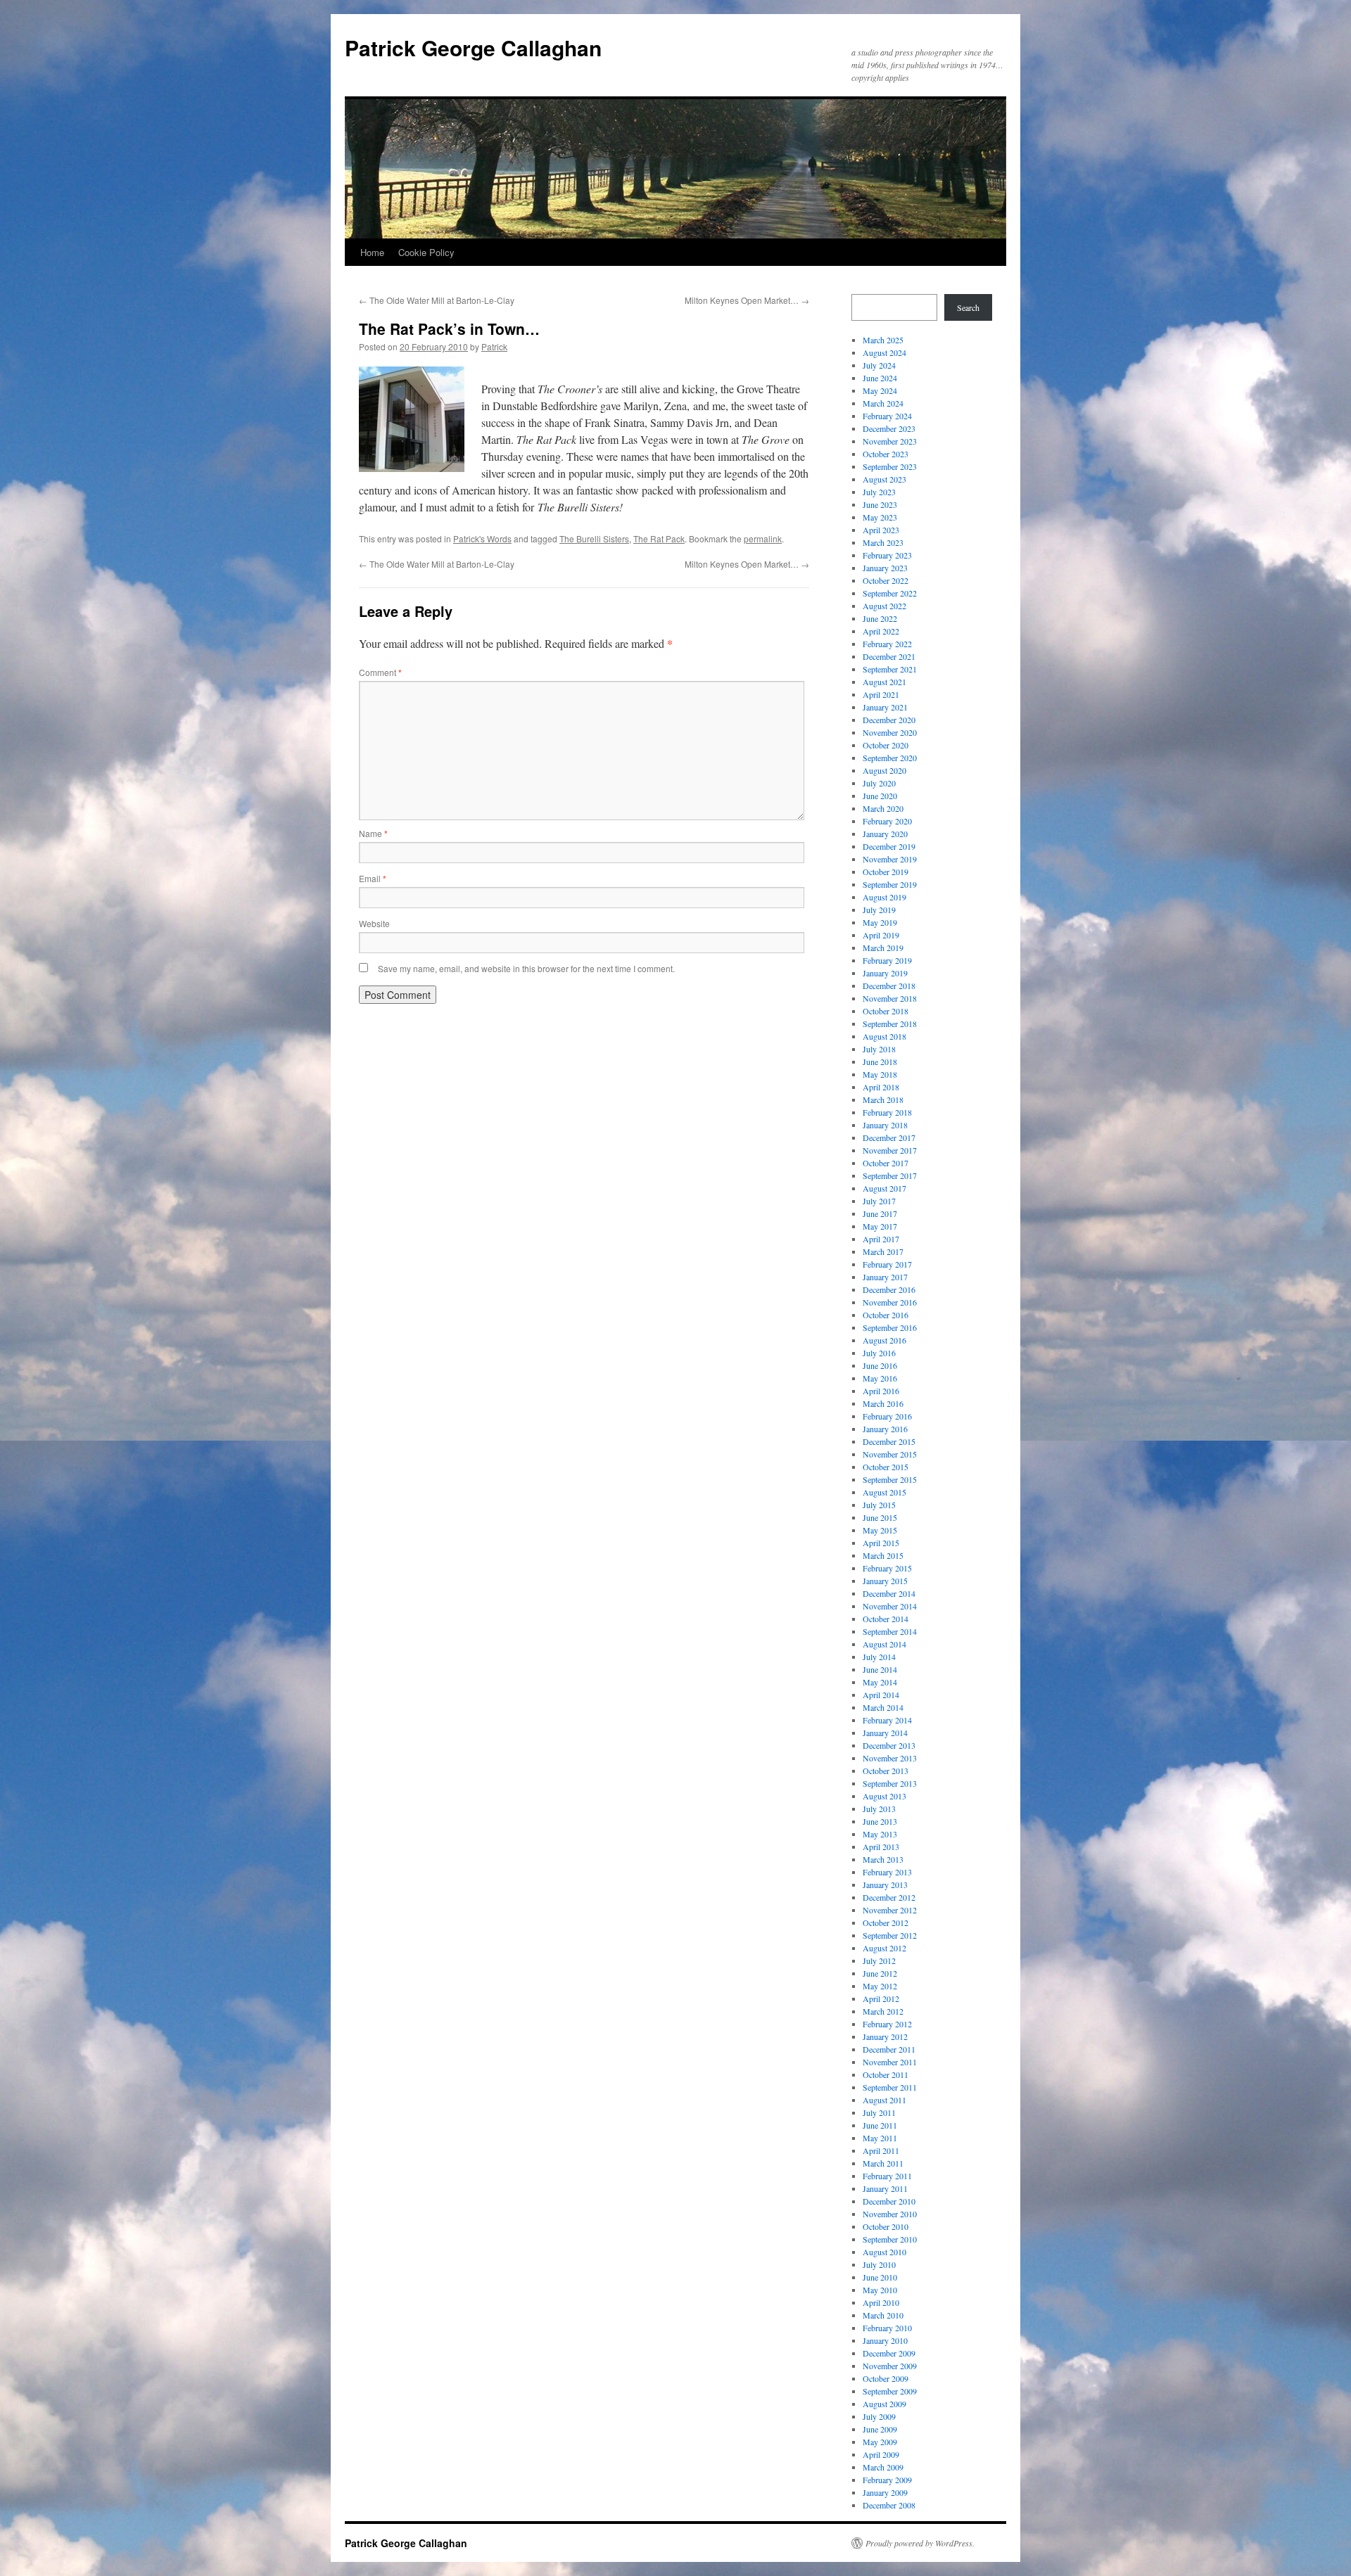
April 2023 (881, 530)
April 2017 (881, 1239)
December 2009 (889, 2353)
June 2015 (880, 1517)
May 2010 (880, 2290)
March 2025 (883, 340)
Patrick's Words (482, 538)
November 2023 (890, 441)
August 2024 (884, 352)
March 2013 (883, 1859)
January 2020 (885, 834)
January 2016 (885, 1429)
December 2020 (889, 720)
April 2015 (881, 1543)
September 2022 (890, 593)
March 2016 (883, 1403)
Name (373, 833)
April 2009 (881, 2454)
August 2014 (884, 1644)
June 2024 (880, 378)
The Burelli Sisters (594, 538)
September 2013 (890, 1783)
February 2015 (887, 1568)
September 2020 (890, 758)
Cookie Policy (426, 252)
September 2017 (890, 1175)
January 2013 (885, 1885)
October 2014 (886, 1619)
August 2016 (884, 1340)
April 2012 (881, 1998)
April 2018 (881, 1087)
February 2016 (887, 1416)
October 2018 (886, 1011)
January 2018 (885, 1125)
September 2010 (890, 2239)
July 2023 (879, 492)
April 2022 (881, 631)
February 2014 (887, 1720)
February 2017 (887, 1264)
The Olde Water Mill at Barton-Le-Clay (437, 300)
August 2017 (884, 1188)
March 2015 (883, 1555)
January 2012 (885, 2036)
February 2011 (887, 2176)
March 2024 (883, 403)
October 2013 (886, 1771)
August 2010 (884, 2252)
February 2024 (887, 416)
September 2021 (890, 669)
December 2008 (889, 2505)
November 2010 (890, 2214)
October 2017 (886, 1163)
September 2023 (890, 466)
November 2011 (890, 2062)
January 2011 (885, 2188)
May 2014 (880, 1682)
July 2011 (879, 2112)
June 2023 (880, 504)
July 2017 (879, 1201)
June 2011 (880, 2125)
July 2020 (879, 783)
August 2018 (884, 1036)
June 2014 (880, 1669)
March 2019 (883, 948)
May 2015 (880, 1530)
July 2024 (879, 365)
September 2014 (890, 1631)
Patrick (494, 346)
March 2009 (883, 2467)
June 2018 (880, 1061)
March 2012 (883, 2011)
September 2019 (890, 884)
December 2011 (889, 2049)
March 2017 (883, 1251)
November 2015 (890, 1454)
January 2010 (885, 2340)
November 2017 (890, 1150)
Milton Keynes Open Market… (747, 300)
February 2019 (887, 960)
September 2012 (890, 1935)
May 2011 (880, 2138)
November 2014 (890, 1606)
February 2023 (887, 555)
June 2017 (880, 1213)
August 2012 (884, 1948)
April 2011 (881, 2150)
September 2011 (890, 2087)
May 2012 (880, 1986)
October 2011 (886, 2074)
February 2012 (887, 2024)
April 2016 (881, 1391)
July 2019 (879, 910)
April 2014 (881, 1695)
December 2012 (889, 1897)
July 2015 (879, 1505)
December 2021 (889, 656)
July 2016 (879, 1353)
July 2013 (879, 1809)
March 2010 (883, 2315)
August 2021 (884, 682)
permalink (763, 538)
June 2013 (880, 1821)
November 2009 (890, 2366)
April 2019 (881, 935)
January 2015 (885, 1581)
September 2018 (890, 1024)
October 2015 (886, 1467)
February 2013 (887, 1872)
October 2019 (886, 872)
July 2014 (879, 1657)
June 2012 (880, 1973)
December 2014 (889, 1593)
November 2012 (890, 1910)
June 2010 (880, 2277)
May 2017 (880, 1226)
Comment (380, 672)
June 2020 (880, 796)
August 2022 (884, 606)
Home (372, 252)
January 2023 (885, 568)
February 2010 (887, 2328)
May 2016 (880, 1378)
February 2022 (887, 644)
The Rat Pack (659, 538)
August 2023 (884, 479)
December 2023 (889, 428)
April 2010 (881, 2302)
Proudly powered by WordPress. (920, 2543)
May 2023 (880, 517)
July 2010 (879, 2264)
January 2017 (885, 1277)
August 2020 (884, 770)
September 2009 (890, 2391)
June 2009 (880, 2429)
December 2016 (889, 1289)
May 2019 (880, 922)
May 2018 (880, 1074)
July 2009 (879, 2416)
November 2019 (890, 859)
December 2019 (889, 846)
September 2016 (890, 1327)
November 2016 (890, 1302)
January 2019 (885, 973)
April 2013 (881, 1847)
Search (968, 307)
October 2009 (886, 2378)
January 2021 (885, 707)
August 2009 (884, 2404)
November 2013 (890, 1758)
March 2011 (883, 2163)
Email (373, 878)
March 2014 (883, 1707)
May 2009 (880, 2442)
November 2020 (890, 732)
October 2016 (886, 1315)
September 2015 (890, 1479)
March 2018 (883, 1099)
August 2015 (884, 1492)
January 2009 (885, 2492)
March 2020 (883, 808)
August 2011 (884, 2100)
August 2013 (884, 1796)
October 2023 (886, 454)
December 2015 (889, 1441)
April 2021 (881, 694)
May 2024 (880, 390)
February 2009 (887, 2480)
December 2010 (889, 2201)
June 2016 (880, 1365)
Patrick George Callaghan (473, 47)
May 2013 (880, 1834)
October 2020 (886, 745)
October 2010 (886, 2226)
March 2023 (883, 542)
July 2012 (879, 1960)
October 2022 (886, 580)
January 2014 (885, 1733)
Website (374, 923)
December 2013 (889, 1745)
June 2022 (880, 618)
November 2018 (890, 998)
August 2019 (884, 897)
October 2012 (886, 1923)
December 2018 (889, 986)
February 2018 (887, 1112)
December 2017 (889, 1137)
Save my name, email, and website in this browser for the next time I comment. (526, 968)
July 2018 (879, 1049)
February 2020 (887, 821)
